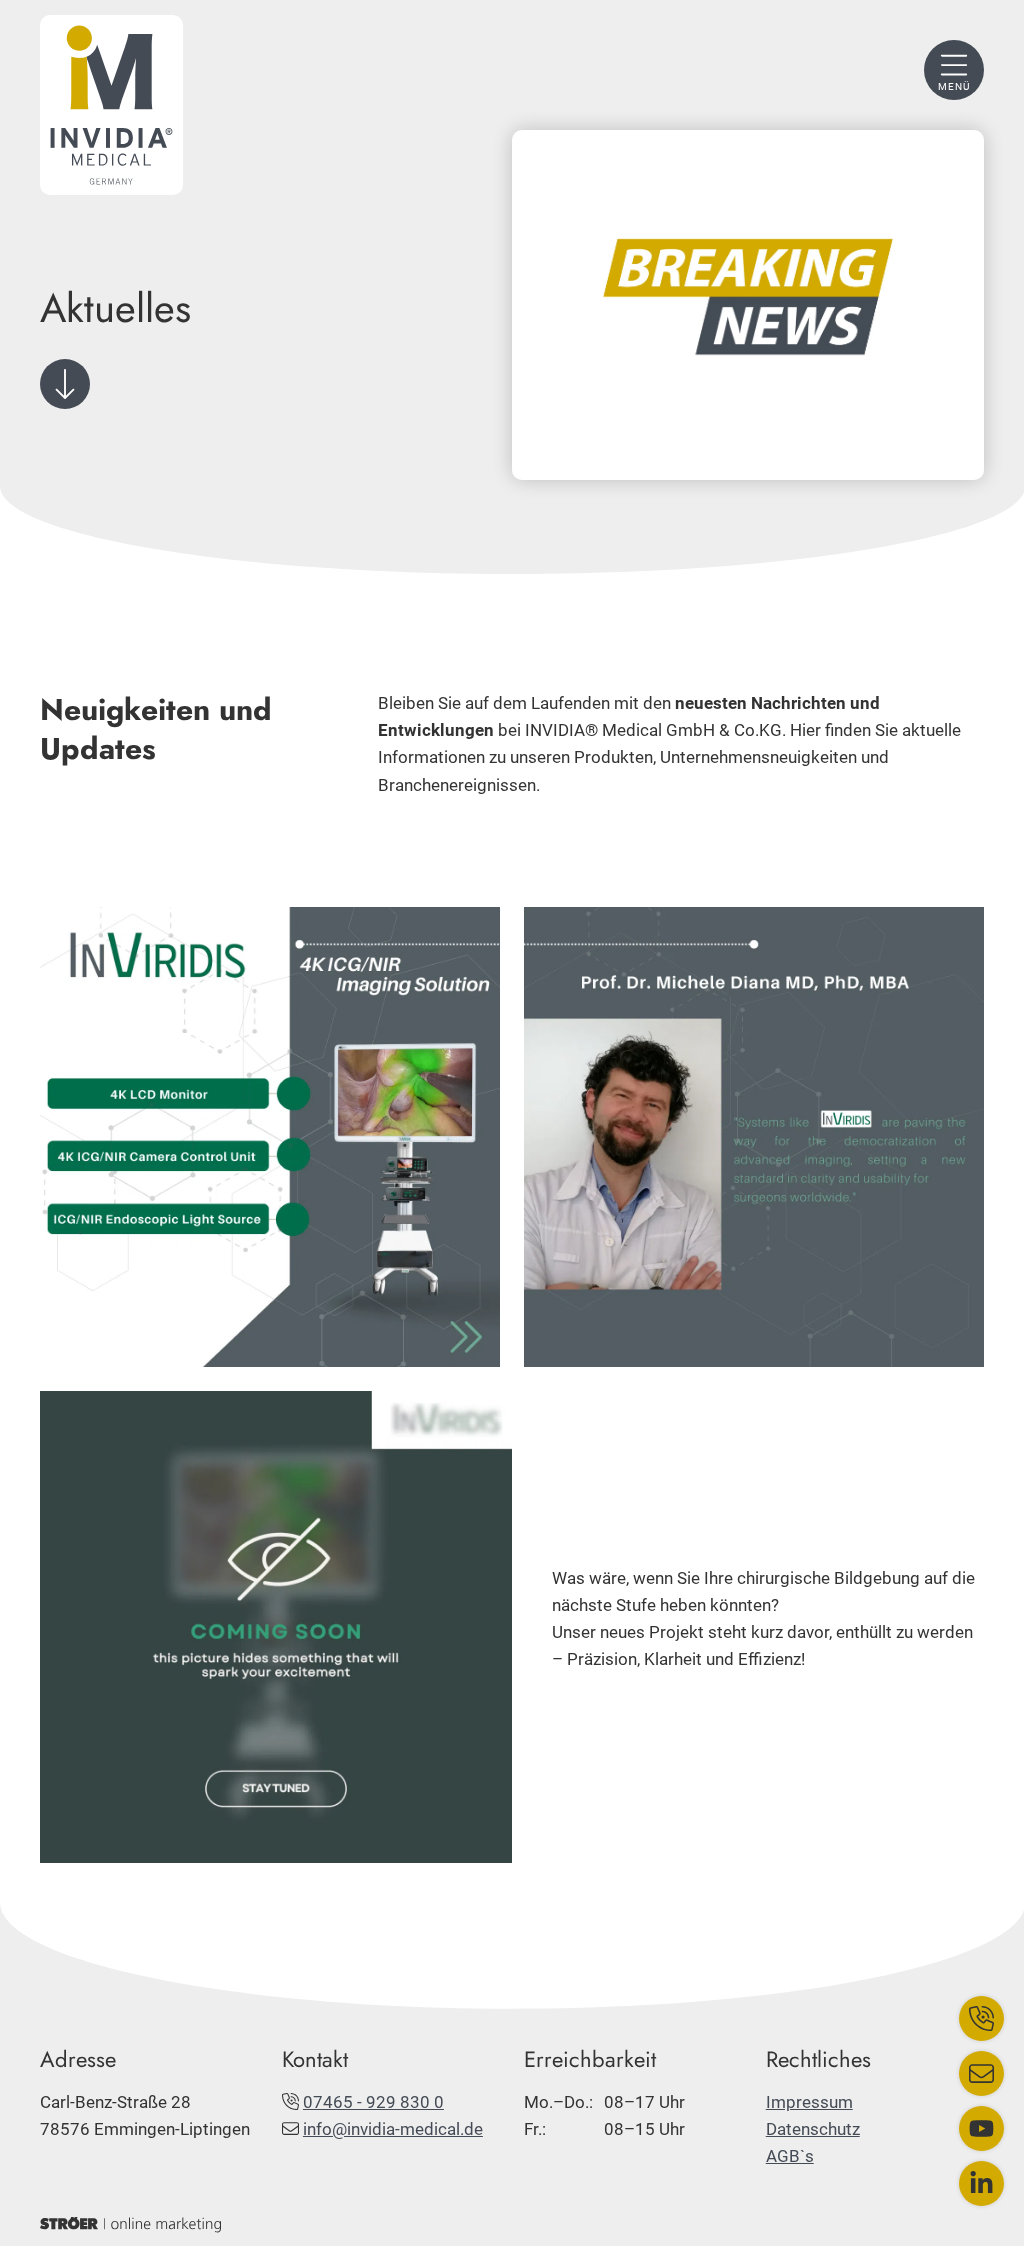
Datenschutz (813, 2129)
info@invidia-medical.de (393, 2129)
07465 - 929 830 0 (373, 2102)
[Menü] (954, 70)
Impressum (809, 2102)
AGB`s (790, 2156)
